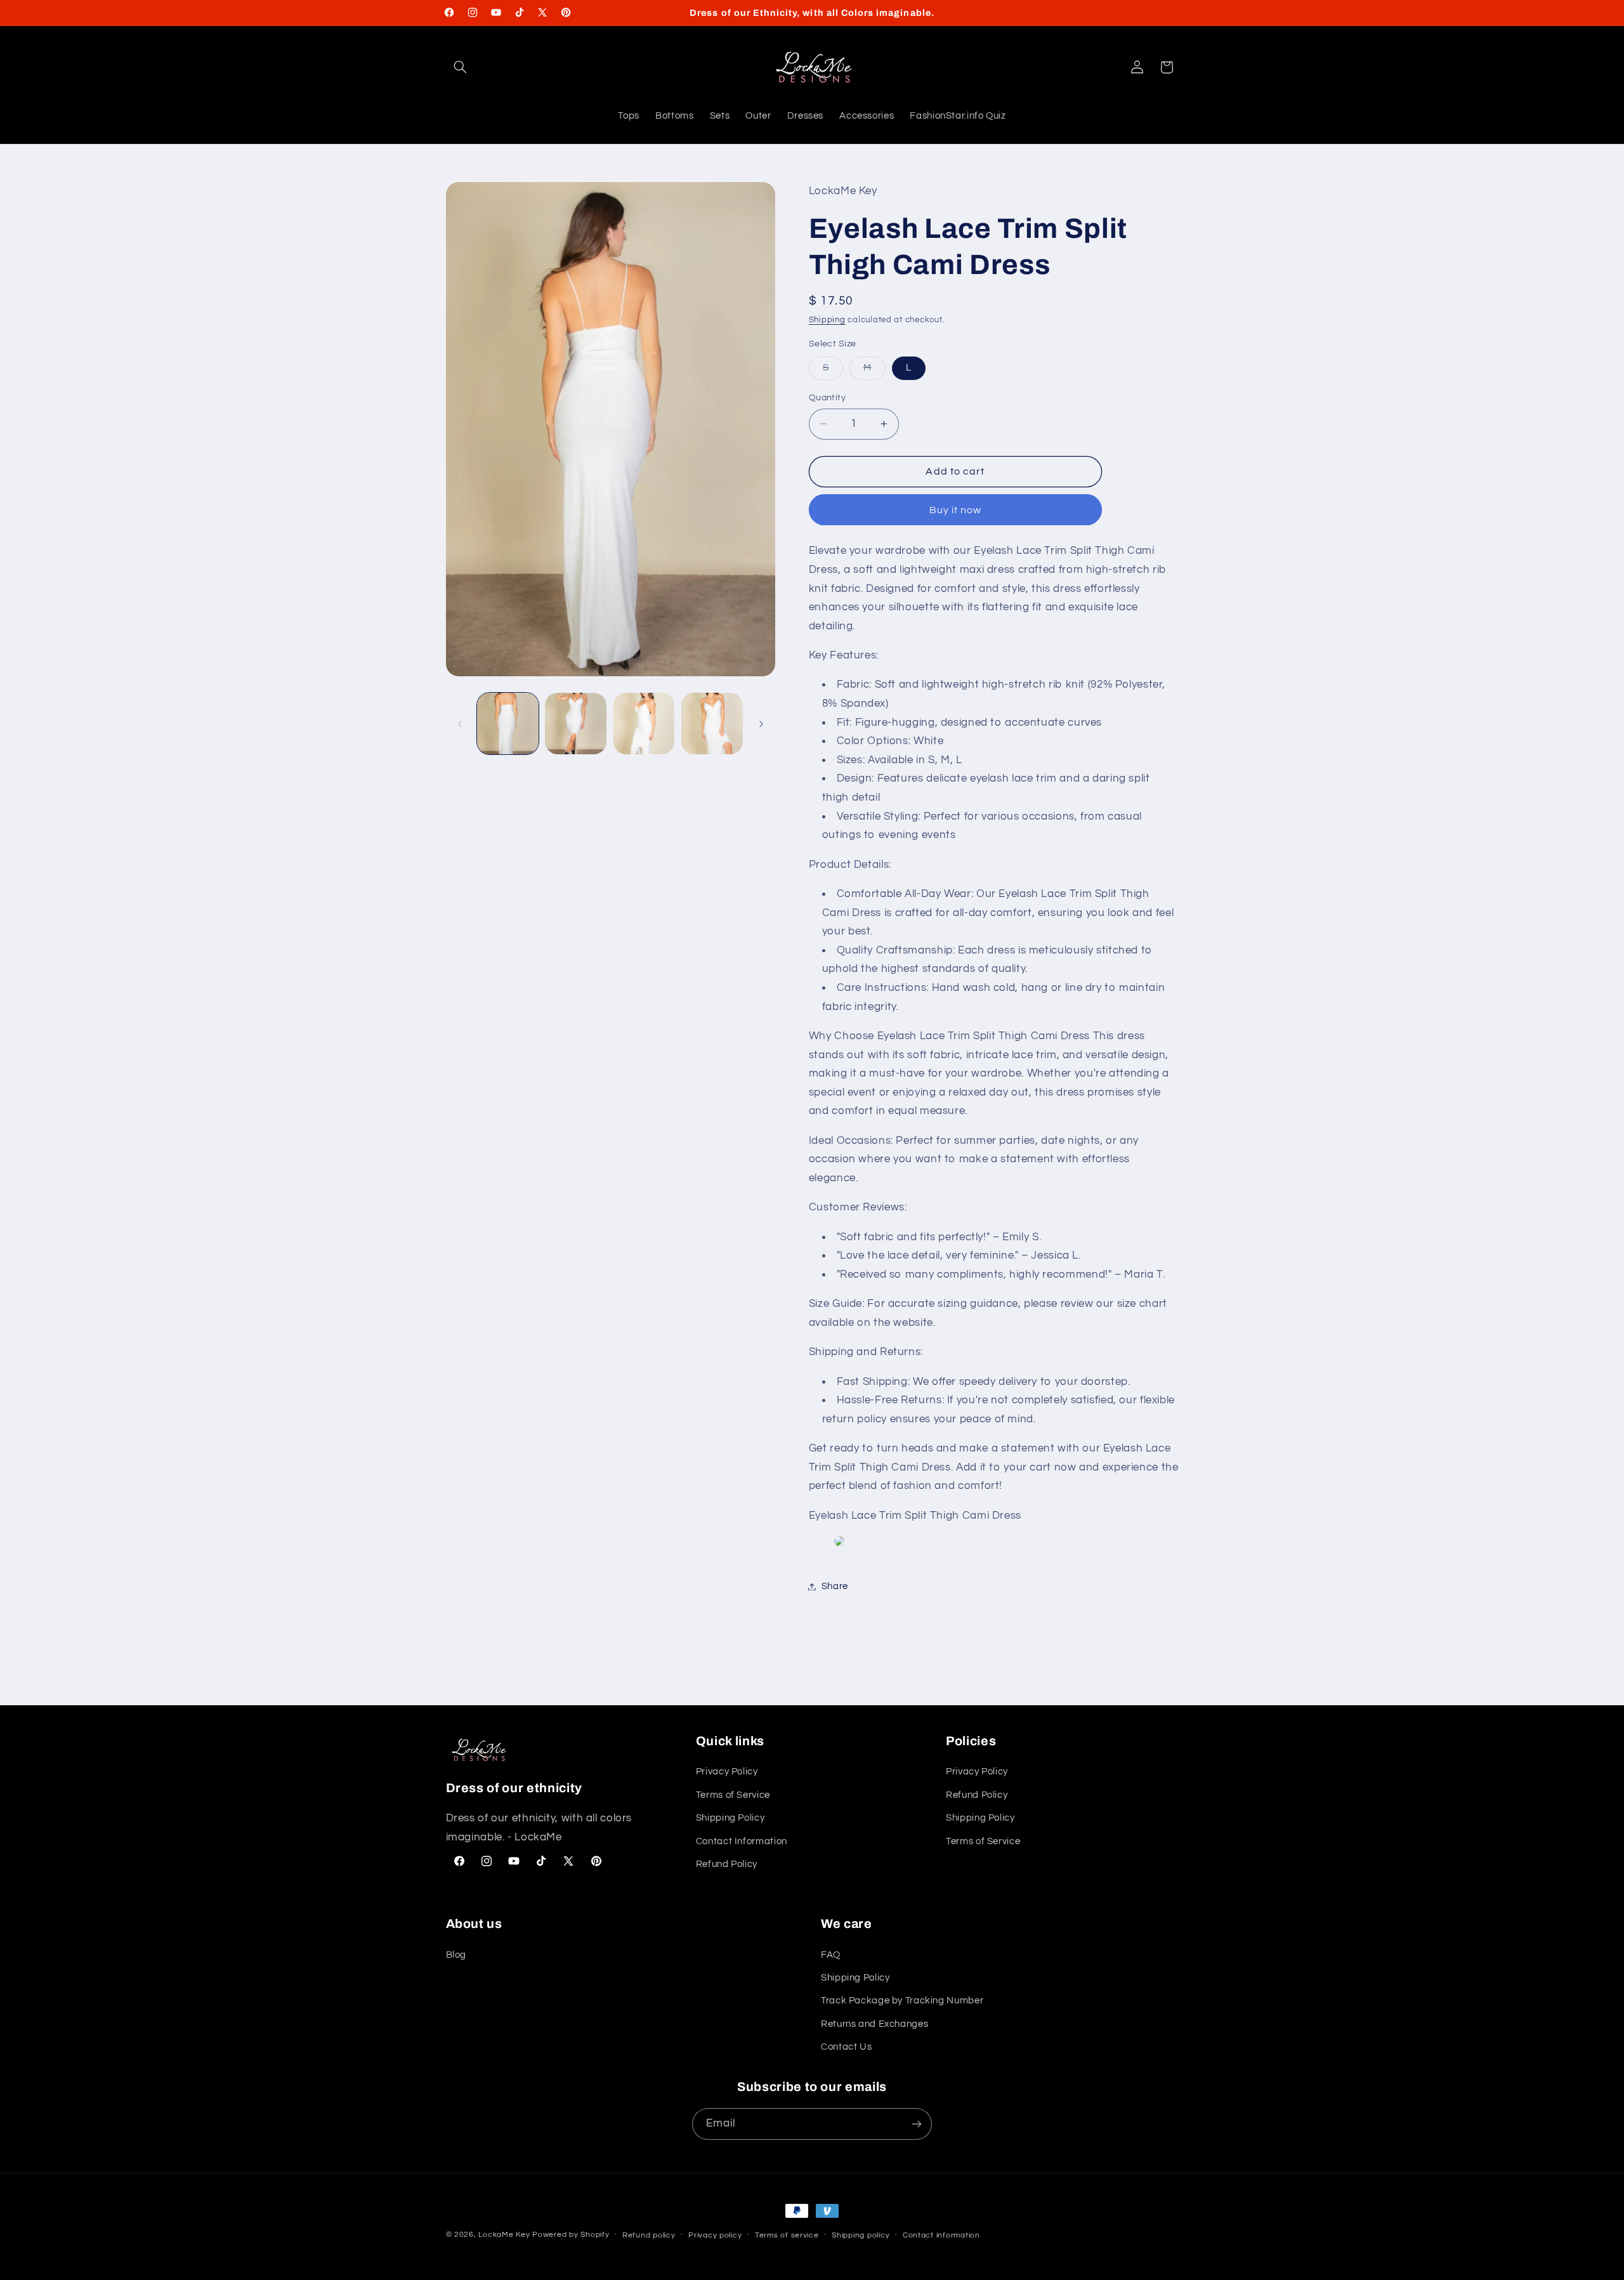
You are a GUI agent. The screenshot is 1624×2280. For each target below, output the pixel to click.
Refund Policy (727, 1864)
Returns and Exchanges (874, 2024)
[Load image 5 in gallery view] (644, 724)
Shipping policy (861, 2235)
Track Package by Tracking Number (902, 2001)
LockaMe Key (504, 2235)
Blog (456, 1955)
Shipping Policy (730, 1818)
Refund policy (649, 2235)
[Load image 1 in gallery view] (508, 724)
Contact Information (742, 1841)
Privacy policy (715, 2235)
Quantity (827, 398)
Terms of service (787, 2235)
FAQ (831, 1955)
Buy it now (956, 510)
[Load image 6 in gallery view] (712, 724)
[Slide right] (761, 724)
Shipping (827, 320)
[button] (461, 67)
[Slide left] (460, 724)
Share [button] (835, 1586)
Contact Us (846, 2047)
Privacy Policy (727, 1772)
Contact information (941, 2235)
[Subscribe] (917, 2124)
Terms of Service (733, 1795)
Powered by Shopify (571, 2235)
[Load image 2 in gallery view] (576, 724)
